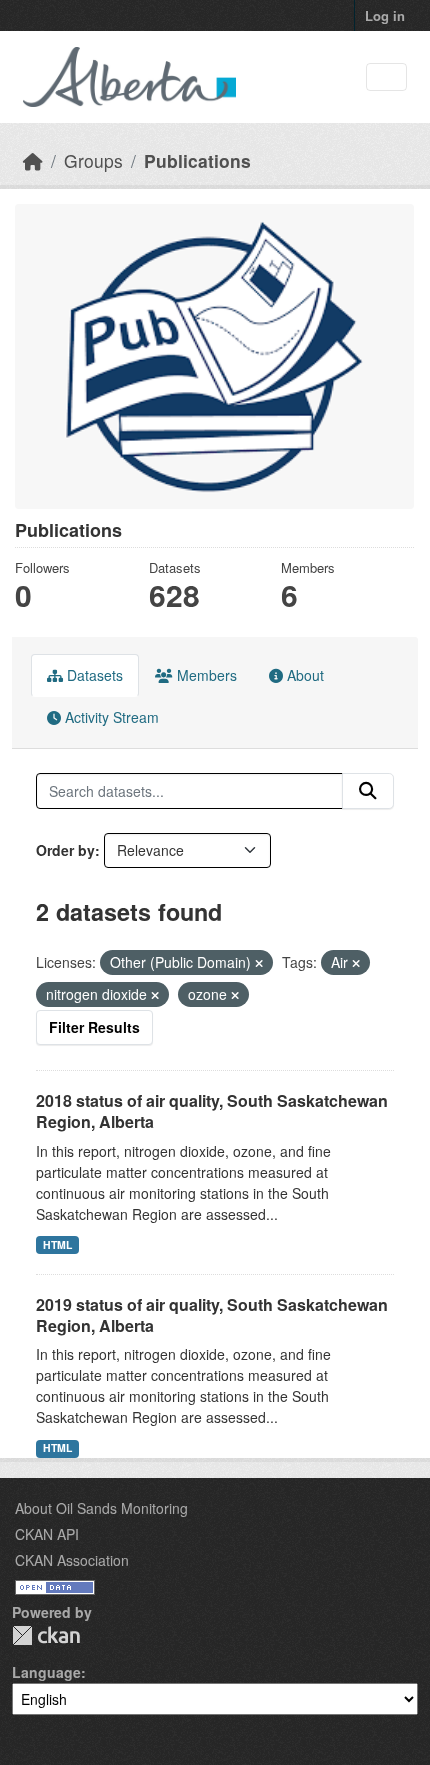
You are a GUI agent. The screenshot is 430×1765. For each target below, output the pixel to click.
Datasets (93, 675)
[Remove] (259, 963)
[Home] (33, 160)
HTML (57, 1244)
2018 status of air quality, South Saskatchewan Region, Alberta (212, 1111)
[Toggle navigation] (386, 77)
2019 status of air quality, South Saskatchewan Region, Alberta (212, 1315)
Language (46, 1672)
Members (205, 675)
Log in (385, 15)
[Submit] (368, 791)
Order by (65, 850)
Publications (197, 160)
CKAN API (47, 1534)
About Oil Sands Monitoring (101, 1508)
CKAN (46, 1635)
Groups (93, 160)
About (303, 675)
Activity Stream (110, 717)
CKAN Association (72, 1560)
